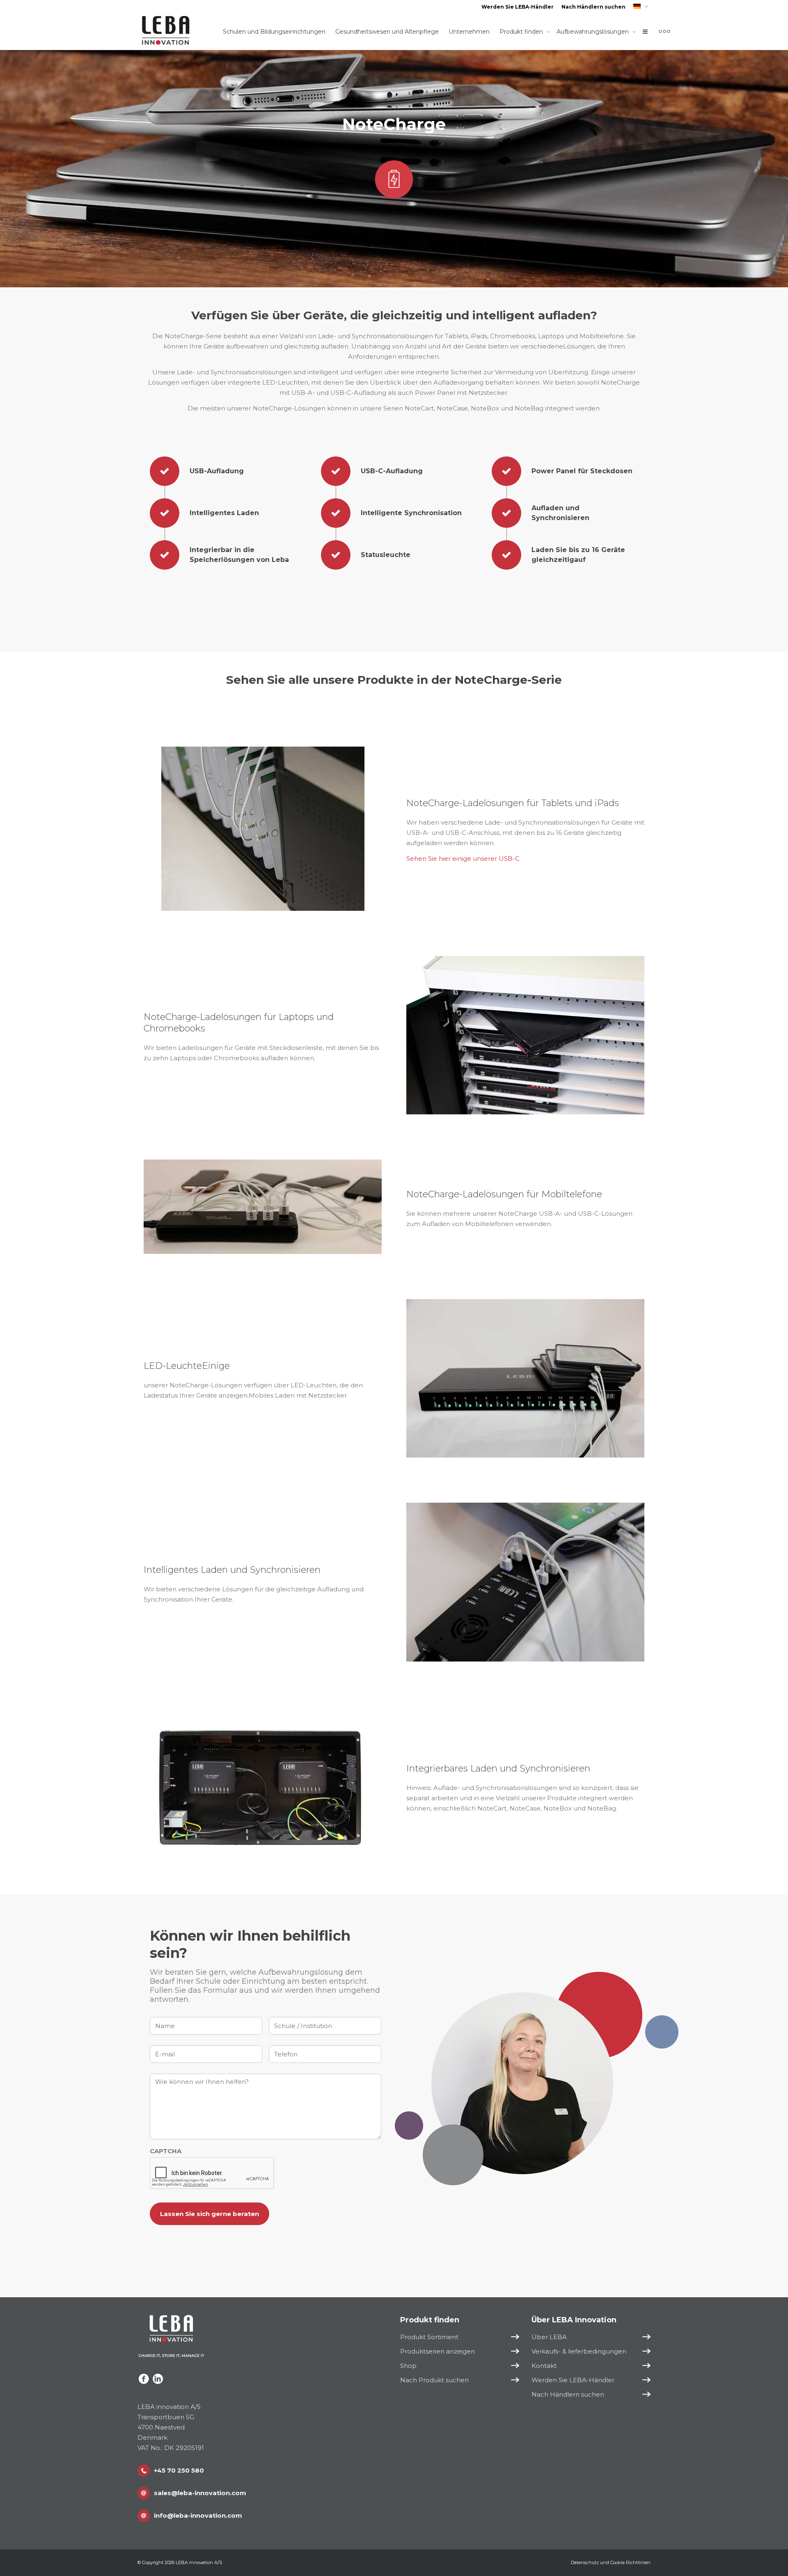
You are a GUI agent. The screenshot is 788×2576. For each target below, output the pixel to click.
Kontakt (544, 2366)
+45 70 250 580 (179, 2470)
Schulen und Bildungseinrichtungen (274, 32)
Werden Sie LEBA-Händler (518, 7)
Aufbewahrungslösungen (593, 32)
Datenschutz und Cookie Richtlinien (611, 2562)
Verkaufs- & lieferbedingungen (579, 2351)
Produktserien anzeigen (438, 2351)
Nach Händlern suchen (593, 7)
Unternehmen (469, 32)
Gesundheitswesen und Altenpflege (387, 32)
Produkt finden (522, 32)
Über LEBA (549, 2337)
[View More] (664, 32)
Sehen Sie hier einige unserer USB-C (463, 858)
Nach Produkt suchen (434, 2380)
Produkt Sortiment (429, 2337)
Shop (408, 2366)
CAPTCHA (166, 2151)
